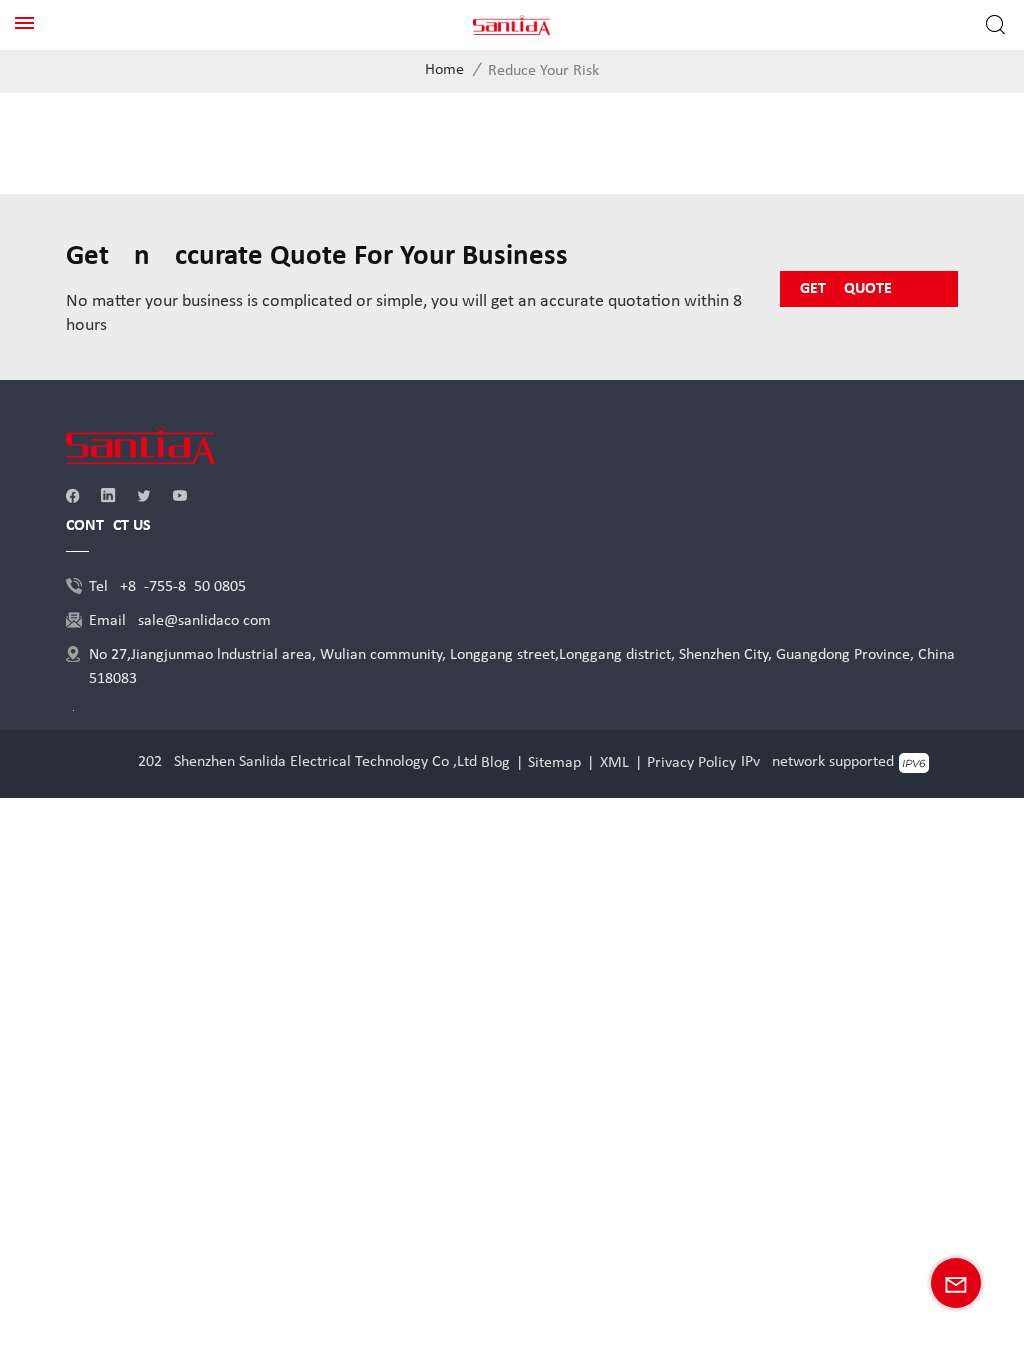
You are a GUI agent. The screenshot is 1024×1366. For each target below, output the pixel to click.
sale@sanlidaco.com (204, 621)
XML (614, 763)
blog (495, 763)
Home (444, 70)
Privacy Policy (691, 763)
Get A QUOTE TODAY (846, 294)
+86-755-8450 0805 (183, 587)
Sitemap (554, 763)
